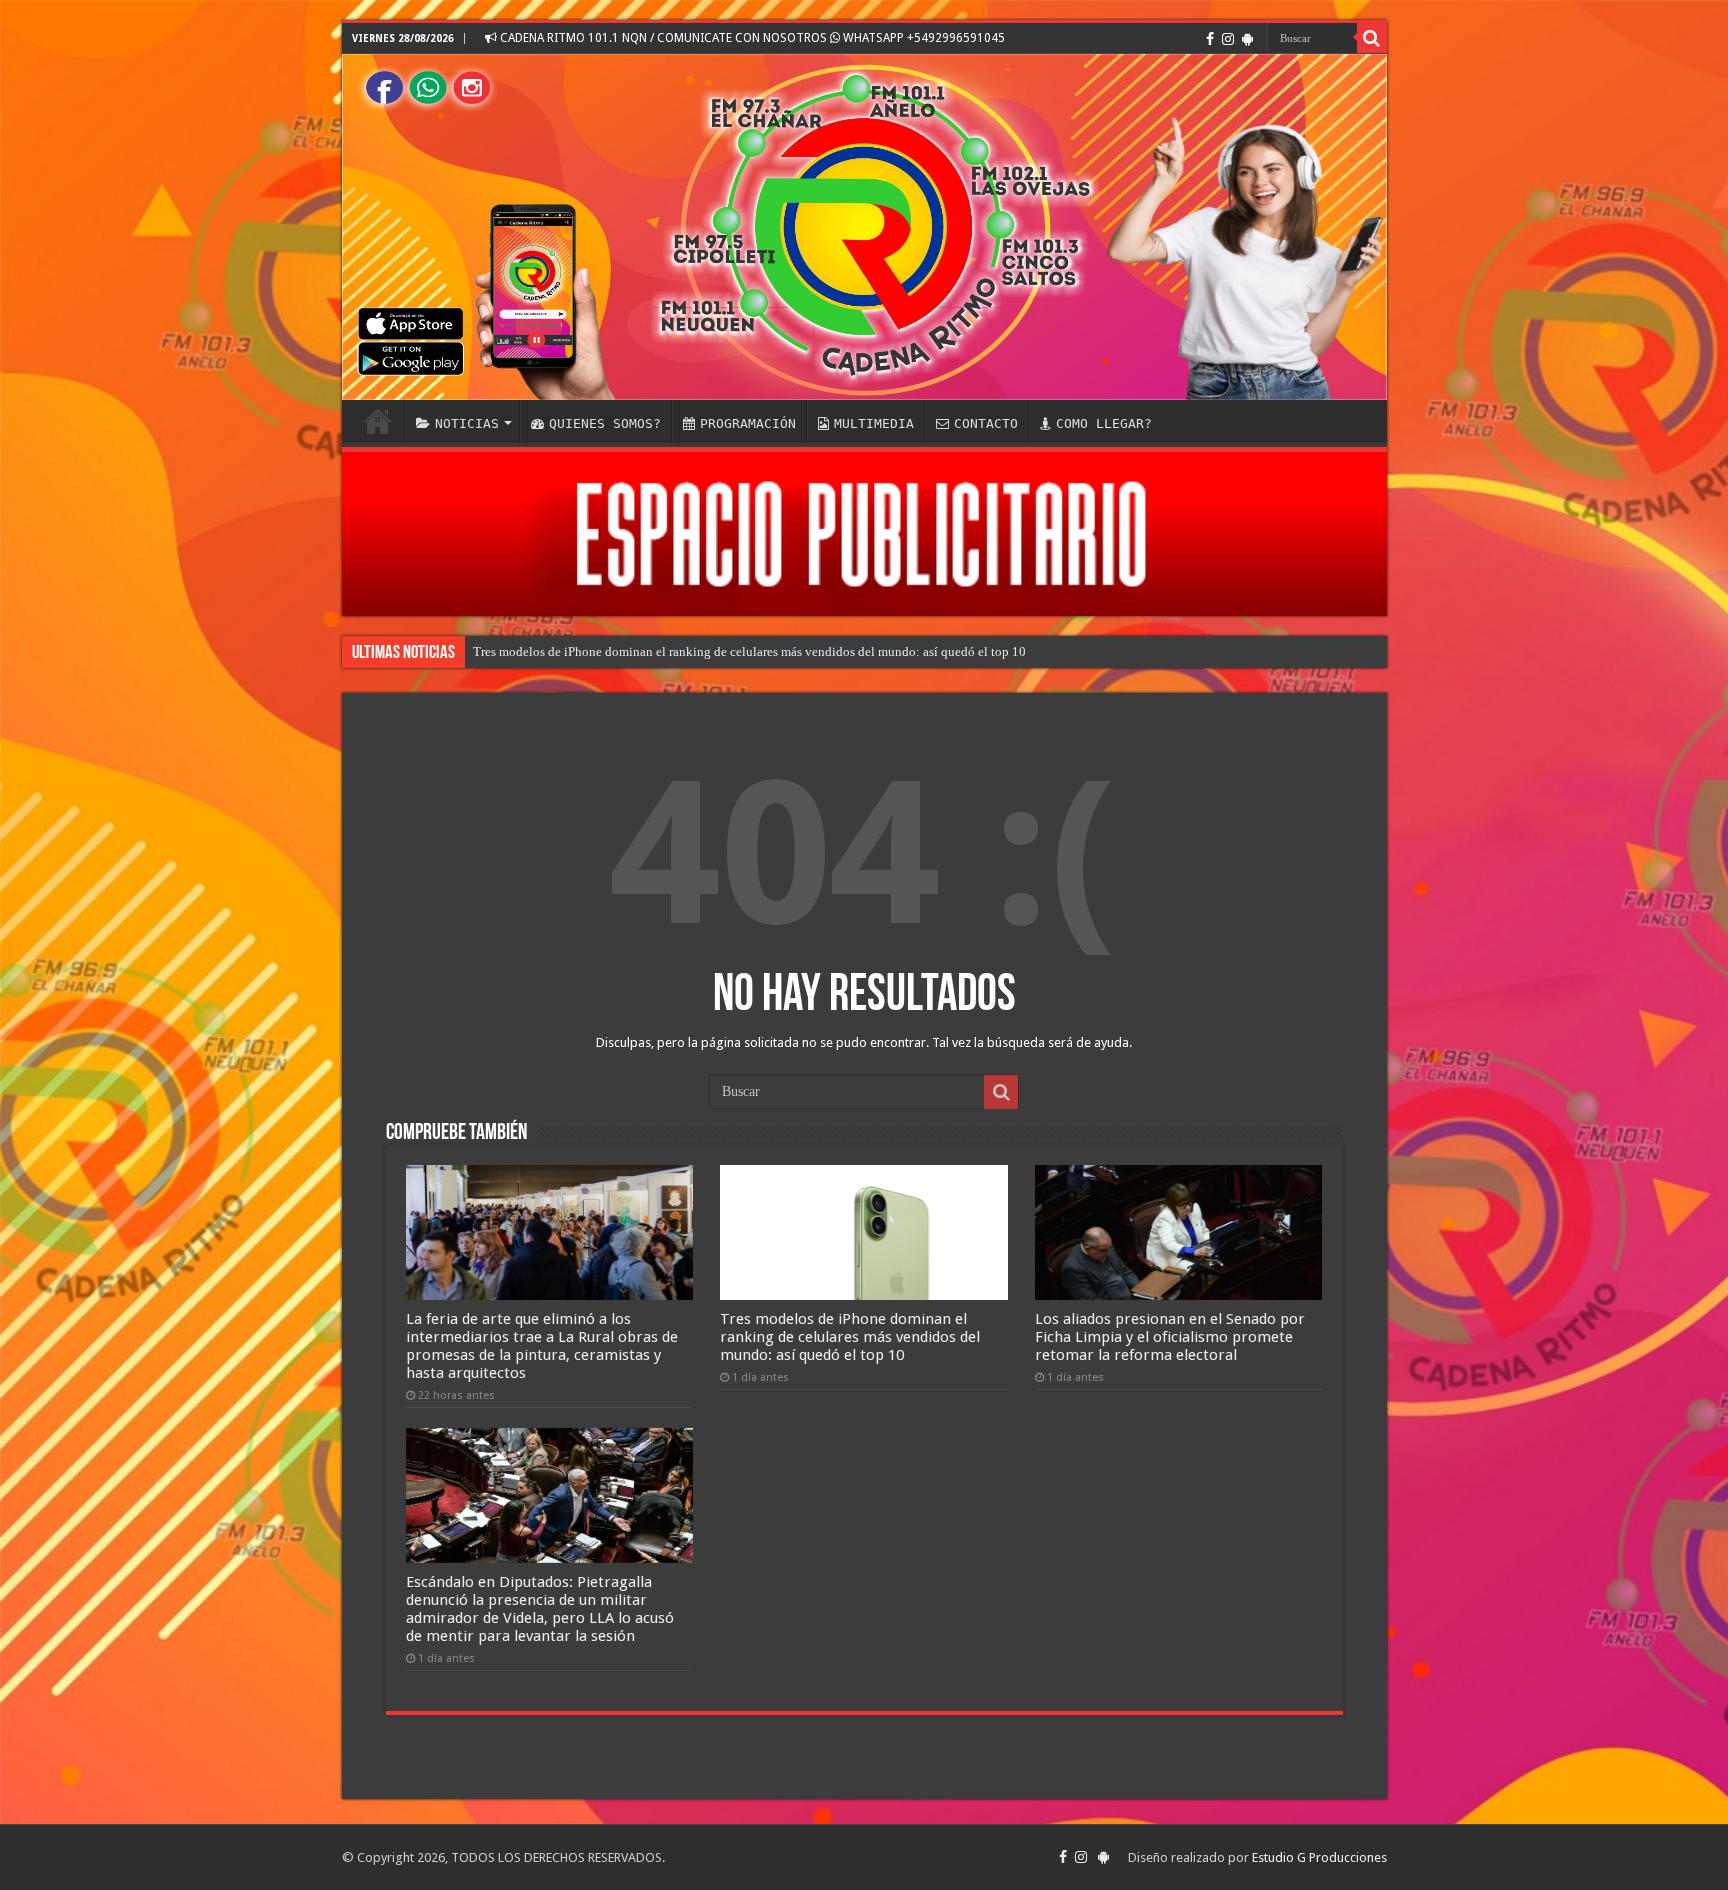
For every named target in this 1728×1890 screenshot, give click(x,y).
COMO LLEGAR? (1104, 423)
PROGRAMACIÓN (748, 423)
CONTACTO (986, 423)
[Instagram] (1228, 39)
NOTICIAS (467, 423)
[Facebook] (1210, 39)
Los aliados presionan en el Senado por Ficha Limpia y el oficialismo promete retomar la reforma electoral (1170, 1337)
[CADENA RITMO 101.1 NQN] (864, 227)
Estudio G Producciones (1319, 1857)
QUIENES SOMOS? (605, 423)
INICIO (378, 421)
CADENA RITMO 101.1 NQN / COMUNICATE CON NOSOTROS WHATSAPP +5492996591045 (751, 38)
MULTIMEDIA (874, 423)
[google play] (1247, 39)
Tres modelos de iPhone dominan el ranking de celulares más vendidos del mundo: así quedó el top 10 (749, 651)
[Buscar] (1372, 38)
